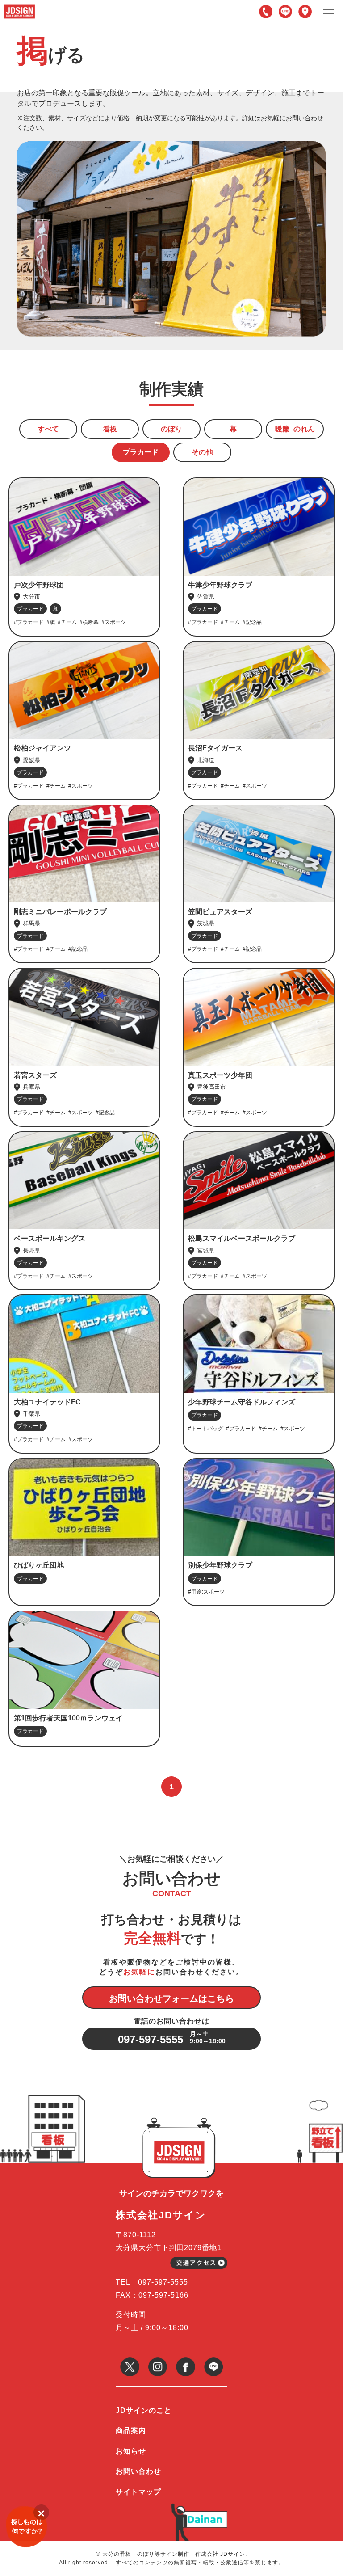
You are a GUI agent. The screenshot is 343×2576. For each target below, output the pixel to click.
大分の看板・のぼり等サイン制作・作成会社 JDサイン (174, 2554)
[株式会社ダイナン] (205, 2515)
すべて (48, 429)
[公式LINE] (214, 2361)
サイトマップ (138, 2492)
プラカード (141, 452)
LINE (285, 12)
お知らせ (131, 2451)
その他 (202, 452)
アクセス (305, 12)
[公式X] (130, 2361)
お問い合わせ (138, 2471)
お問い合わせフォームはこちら (171, 1998)
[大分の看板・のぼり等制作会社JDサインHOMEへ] (20, 8)
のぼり (171, 429)
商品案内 (131, 2431)
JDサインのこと (144, 2410)
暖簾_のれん (295, 429)
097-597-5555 (266, 12)
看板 (110, 429)
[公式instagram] (158, 2361)
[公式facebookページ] (186, 2361)
